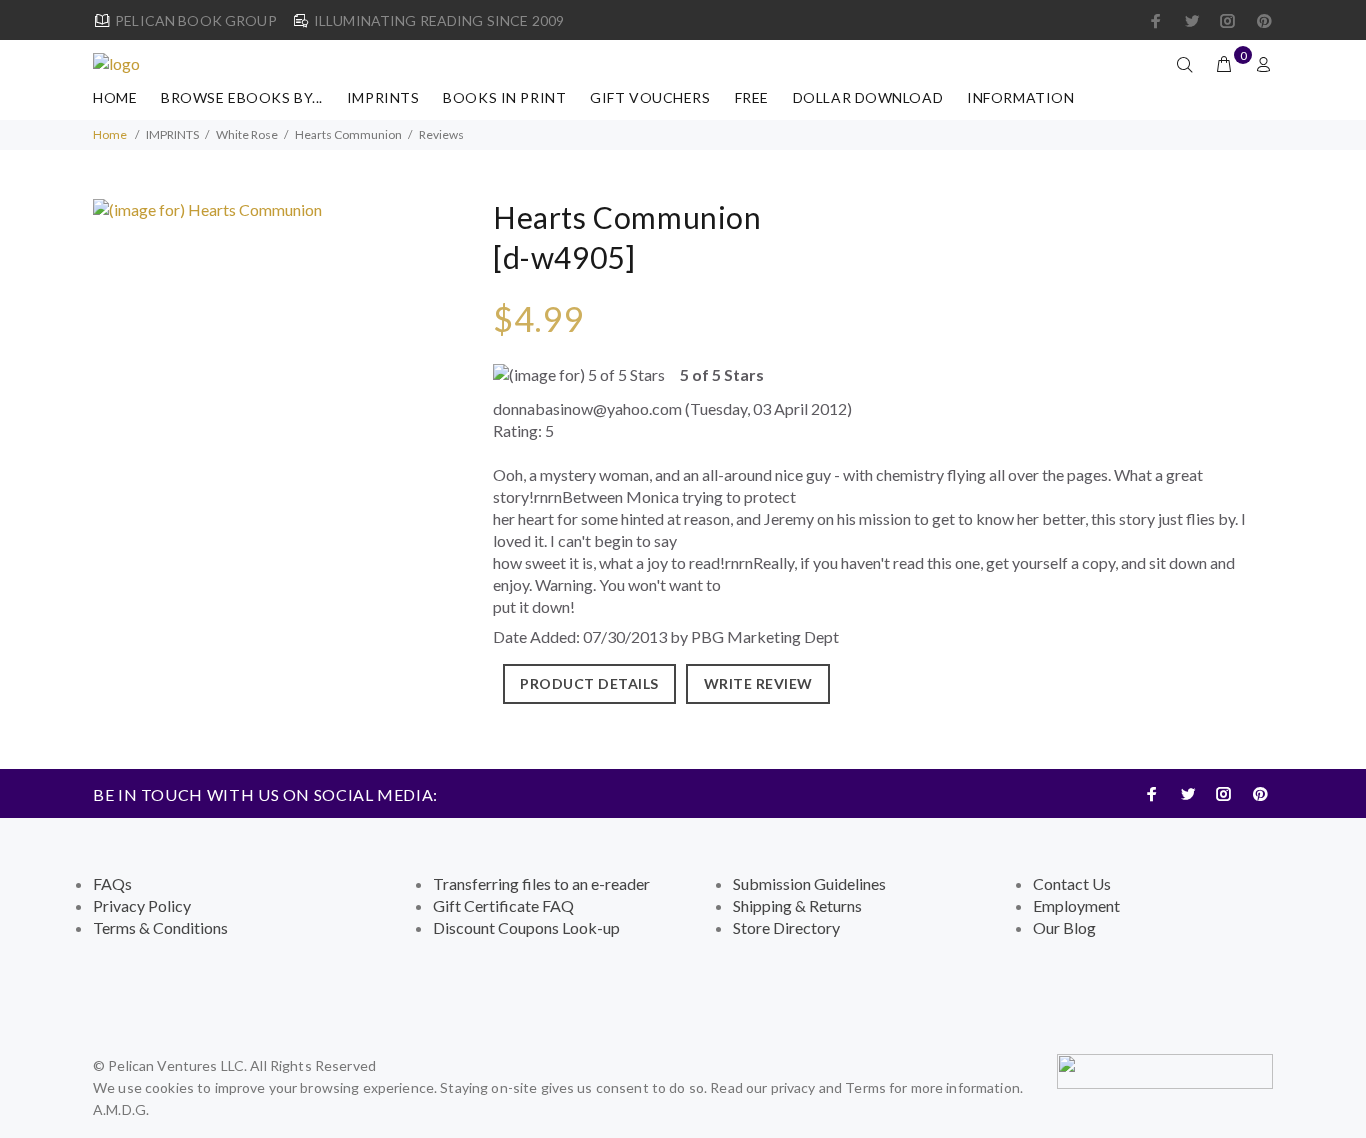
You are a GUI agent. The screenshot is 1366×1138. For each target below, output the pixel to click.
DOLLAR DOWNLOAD (868, 97)
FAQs (112, 883)
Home (115, 97)
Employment (1076, 905)
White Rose (247, 134)
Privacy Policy (142, 905)
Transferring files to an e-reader (541, 883)
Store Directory (786, 927)
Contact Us (1072, 883)
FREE (752, 97)
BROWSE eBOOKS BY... (242, 97)
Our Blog (1064, 927)
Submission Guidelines (809, 883)
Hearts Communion (348, 134)
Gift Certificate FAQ (503, 905)
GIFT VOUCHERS (650, 97)
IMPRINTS (383, 97)
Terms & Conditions (160, 927)
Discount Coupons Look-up (526, 927)
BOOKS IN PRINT (504, 97)
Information (1020, 97)
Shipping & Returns (797, 905)
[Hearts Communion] (207, 207)
